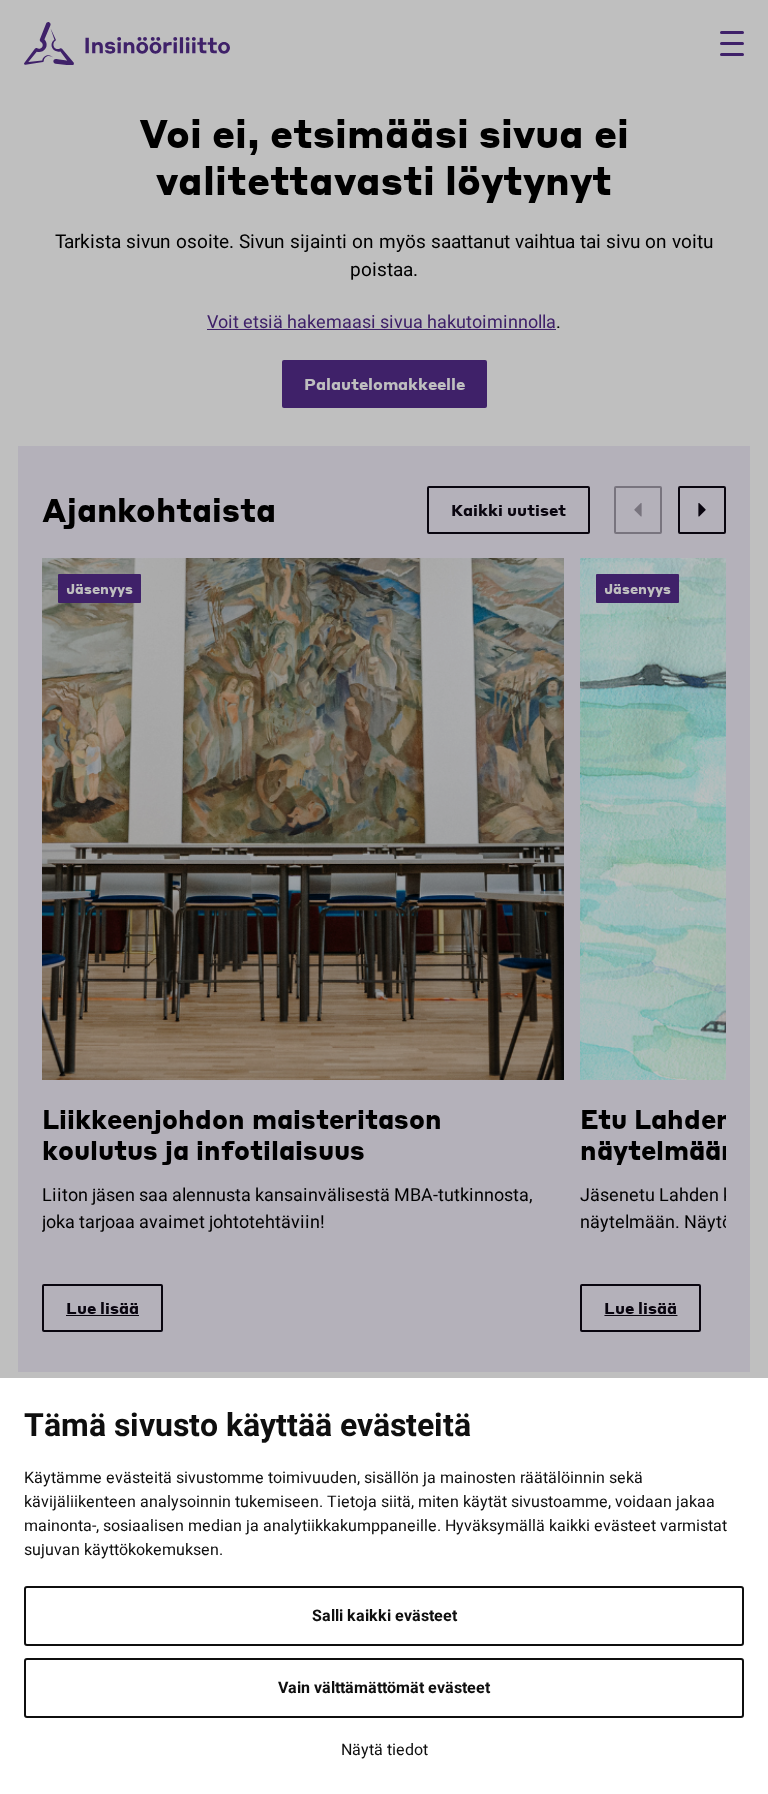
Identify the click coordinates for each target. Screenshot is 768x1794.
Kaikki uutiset (508, 509)
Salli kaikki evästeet (384, 1616)
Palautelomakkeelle (384, 383)
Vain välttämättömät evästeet (384, 1688)
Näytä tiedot (384, 1750)
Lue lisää (102, 1307)
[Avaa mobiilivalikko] (724, 43)
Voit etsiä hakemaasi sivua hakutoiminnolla (381, 322)
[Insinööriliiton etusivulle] (127, 44)
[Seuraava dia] (702, 510)
